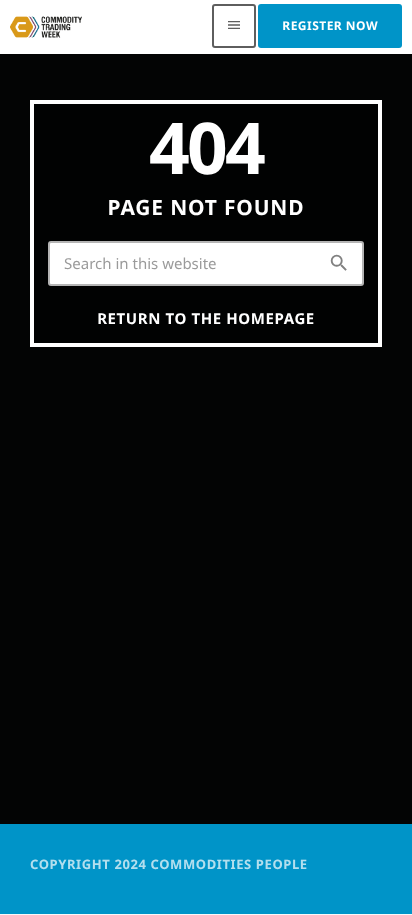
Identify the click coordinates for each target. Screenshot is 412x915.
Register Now (330, 25)
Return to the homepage (206, 319)
